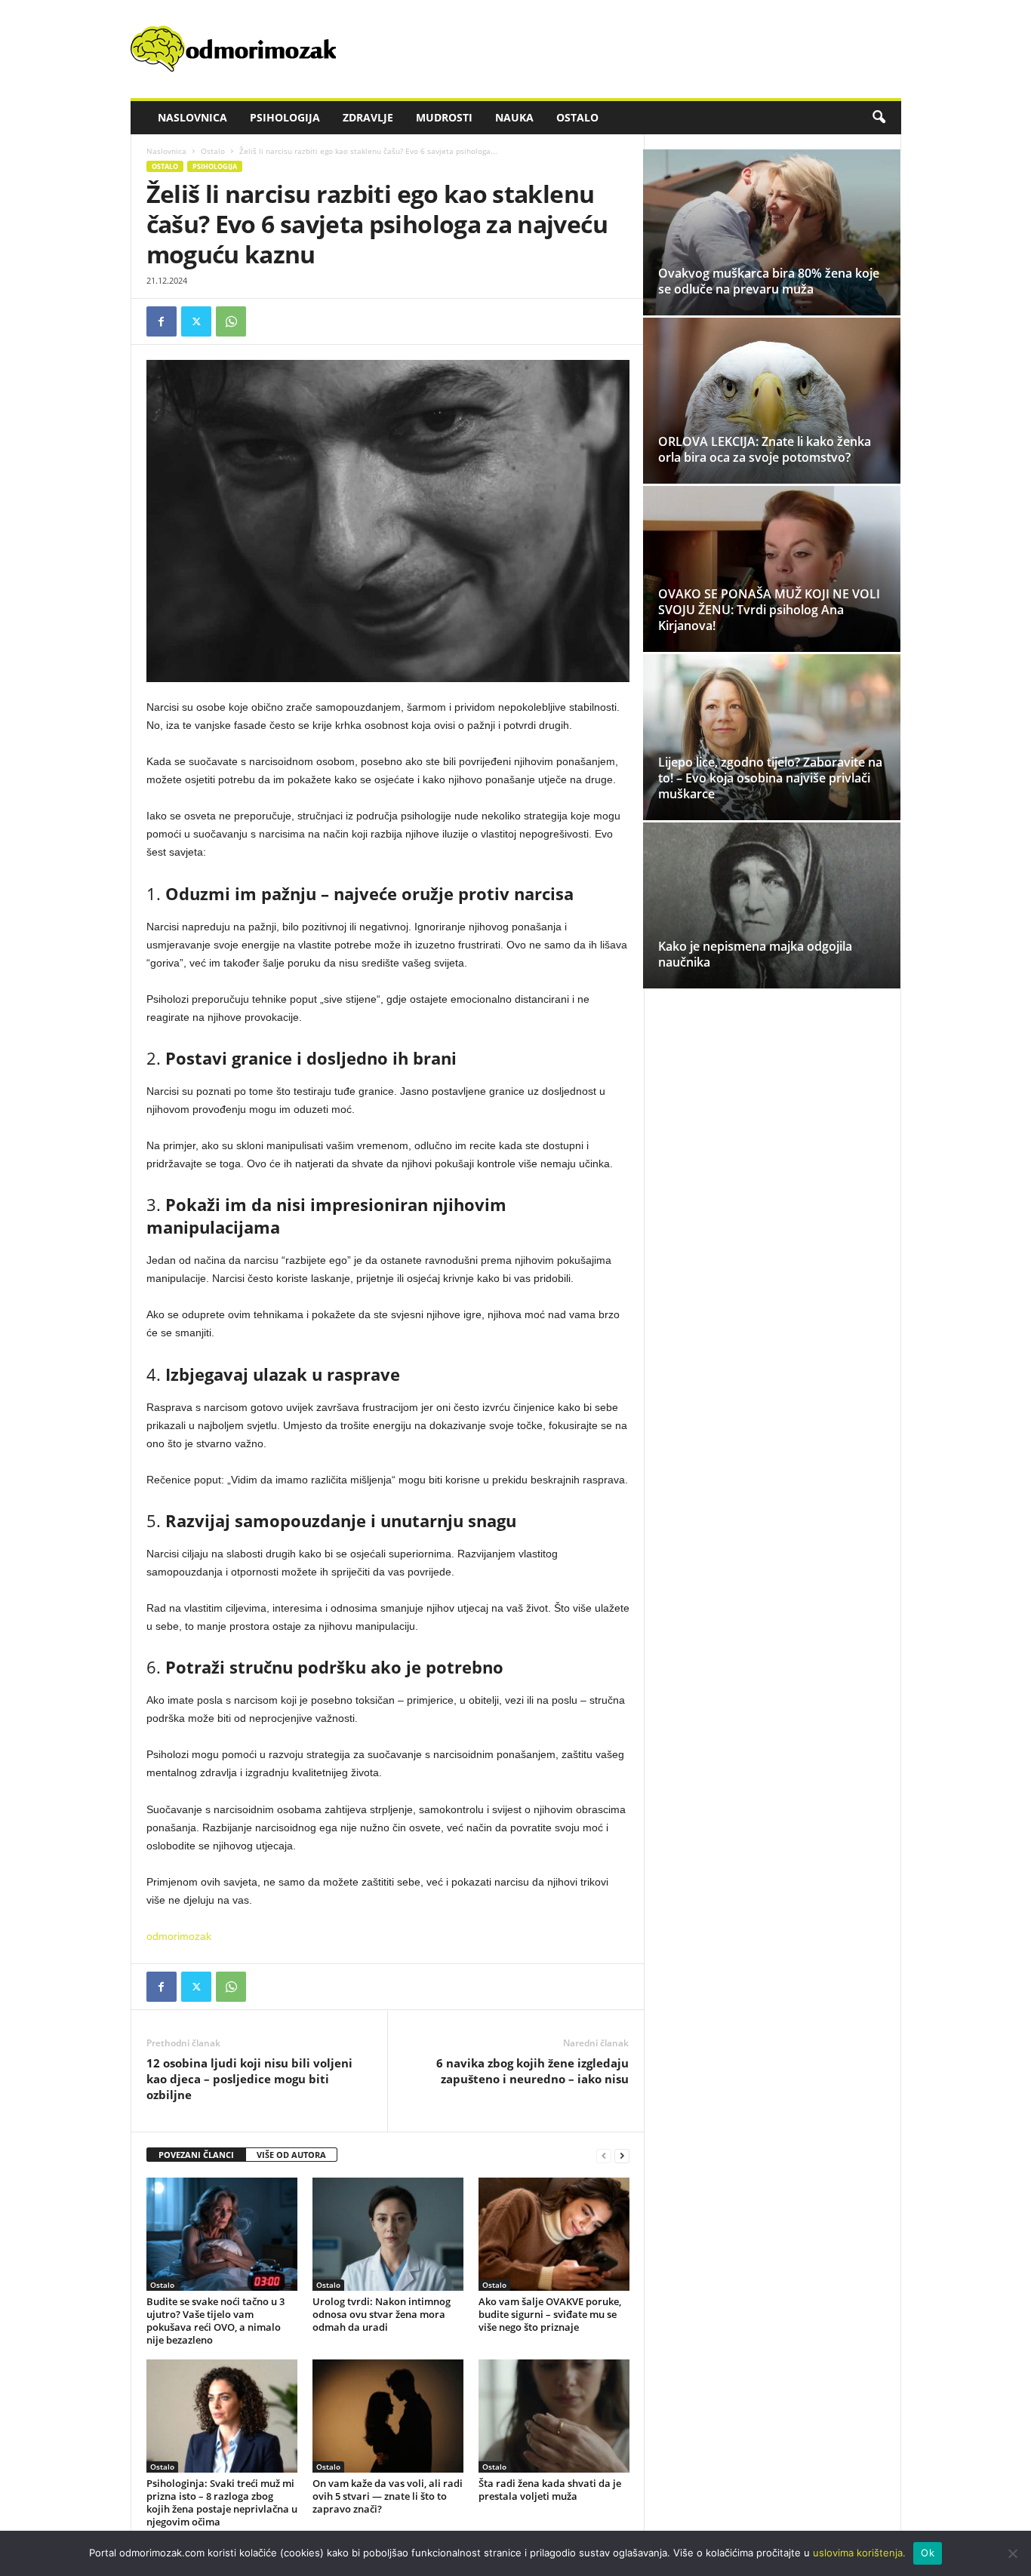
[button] (879, 118)
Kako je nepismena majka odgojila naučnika (755, 954)
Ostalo (577, 117)
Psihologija (285, 117)
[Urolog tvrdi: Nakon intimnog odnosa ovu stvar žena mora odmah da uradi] (388, 2234)
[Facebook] (162, 321)
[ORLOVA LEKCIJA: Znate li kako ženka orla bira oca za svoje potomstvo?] (772, 401)
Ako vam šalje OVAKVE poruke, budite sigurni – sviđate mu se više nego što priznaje (550, 2314)
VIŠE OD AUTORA (291, 2155)
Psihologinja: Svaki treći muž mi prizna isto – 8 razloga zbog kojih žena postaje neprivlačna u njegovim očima (222, 2502)
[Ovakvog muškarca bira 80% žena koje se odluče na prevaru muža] (772, 232)
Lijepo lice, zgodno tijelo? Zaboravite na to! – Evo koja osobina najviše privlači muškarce (770, 778)
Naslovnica (192, 117)
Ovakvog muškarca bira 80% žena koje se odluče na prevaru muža (769, 281)
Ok (928, 2553)
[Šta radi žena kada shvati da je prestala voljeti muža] (554, 2416)
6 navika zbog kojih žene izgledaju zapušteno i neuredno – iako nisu (532, 2071)
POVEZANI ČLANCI (196, 2155)
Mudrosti (444, 117)
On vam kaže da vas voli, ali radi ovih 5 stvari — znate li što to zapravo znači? (388, 2496)
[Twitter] (196, 321)
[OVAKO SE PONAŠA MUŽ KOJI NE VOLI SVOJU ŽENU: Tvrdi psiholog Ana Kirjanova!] (772, 569)
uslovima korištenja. (859, 2553)
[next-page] (622, 2155)
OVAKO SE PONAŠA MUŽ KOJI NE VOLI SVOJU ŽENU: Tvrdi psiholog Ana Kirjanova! (769, 610)
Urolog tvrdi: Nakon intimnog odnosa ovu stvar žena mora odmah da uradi (382, 2314)
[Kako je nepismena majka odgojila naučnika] (772, 905)
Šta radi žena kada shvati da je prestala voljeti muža (550, 2490)
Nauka (514, 117)
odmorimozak (179, 1936)
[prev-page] (604, 2155)
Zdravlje (368, 117)
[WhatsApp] (231, 321)
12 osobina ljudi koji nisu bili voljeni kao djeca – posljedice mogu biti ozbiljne (249, 2079)
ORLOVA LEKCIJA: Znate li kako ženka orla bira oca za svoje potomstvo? (765, 449)
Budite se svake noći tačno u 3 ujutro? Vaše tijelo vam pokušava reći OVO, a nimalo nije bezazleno (215, 2321)
